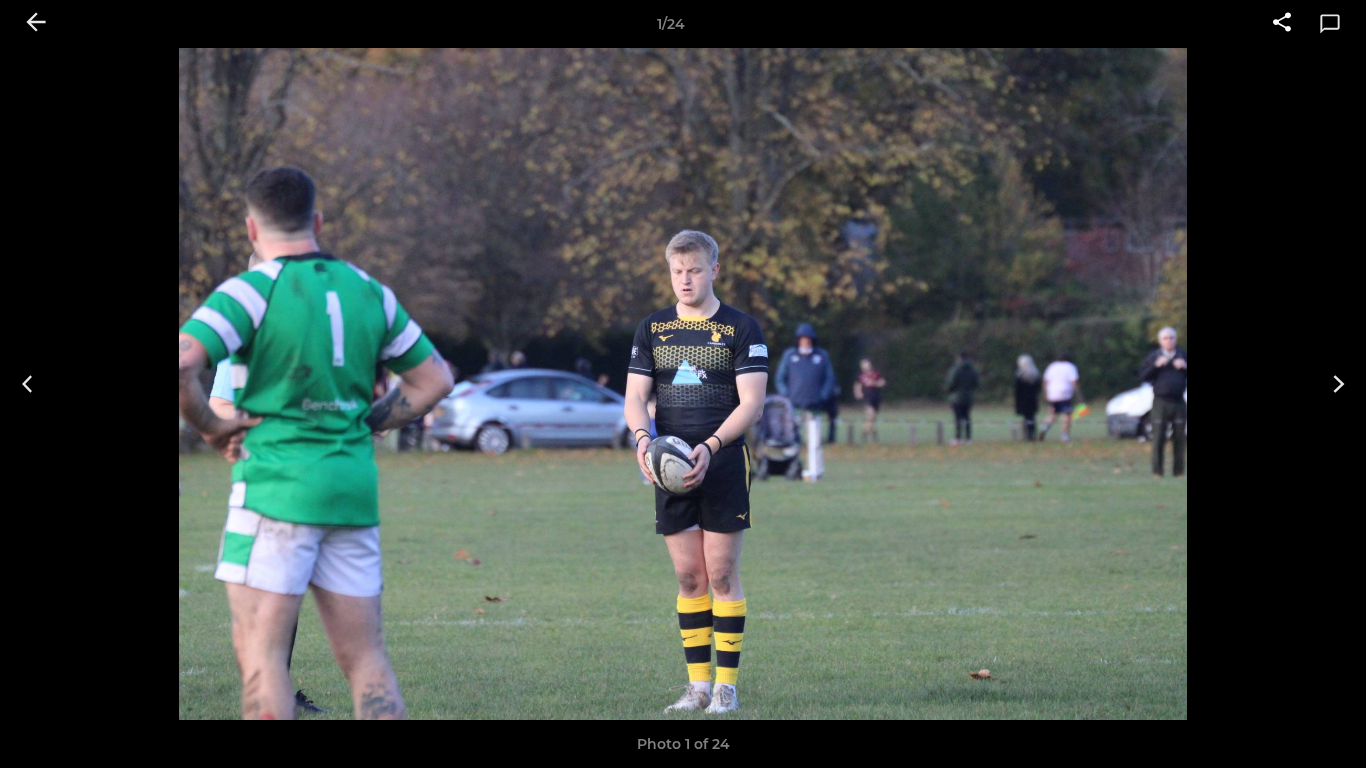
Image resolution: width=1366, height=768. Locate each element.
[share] (1282, 24)
